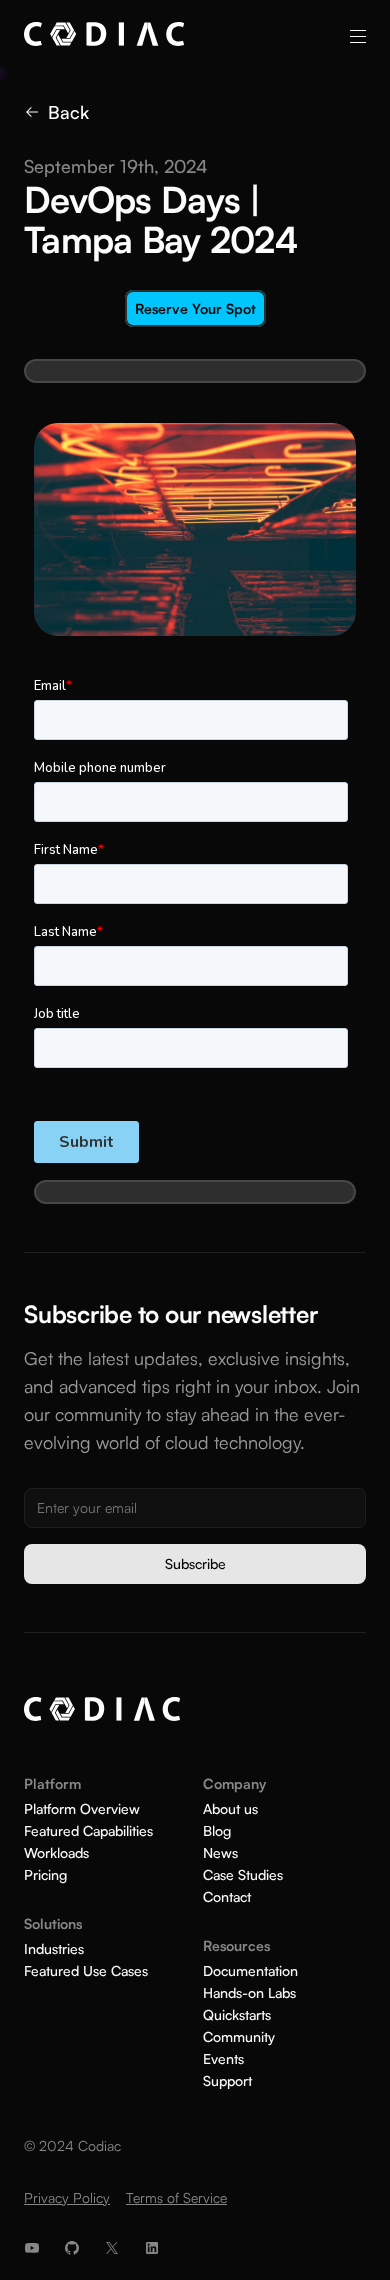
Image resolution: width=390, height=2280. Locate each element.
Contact (227, 1897)
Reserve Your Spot (195, 308)
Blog (217, 1831)
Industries (54, 1949)
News (220, 1853)
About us (230, 1809)
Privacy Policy (67, 2197)
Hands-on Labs (249, 1993)
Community (239, 2037)
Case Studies (243, 1875)
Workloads (56, 1853)
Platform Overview (82, 1809)
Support (227, 2081)
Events (223, 2059)
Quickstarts (237, 2015)
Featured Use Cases (86, 1971)
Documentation (250, 1971)
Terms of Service (176, 2197)
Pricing (45, 1875)
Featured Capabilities (88, 1831)
